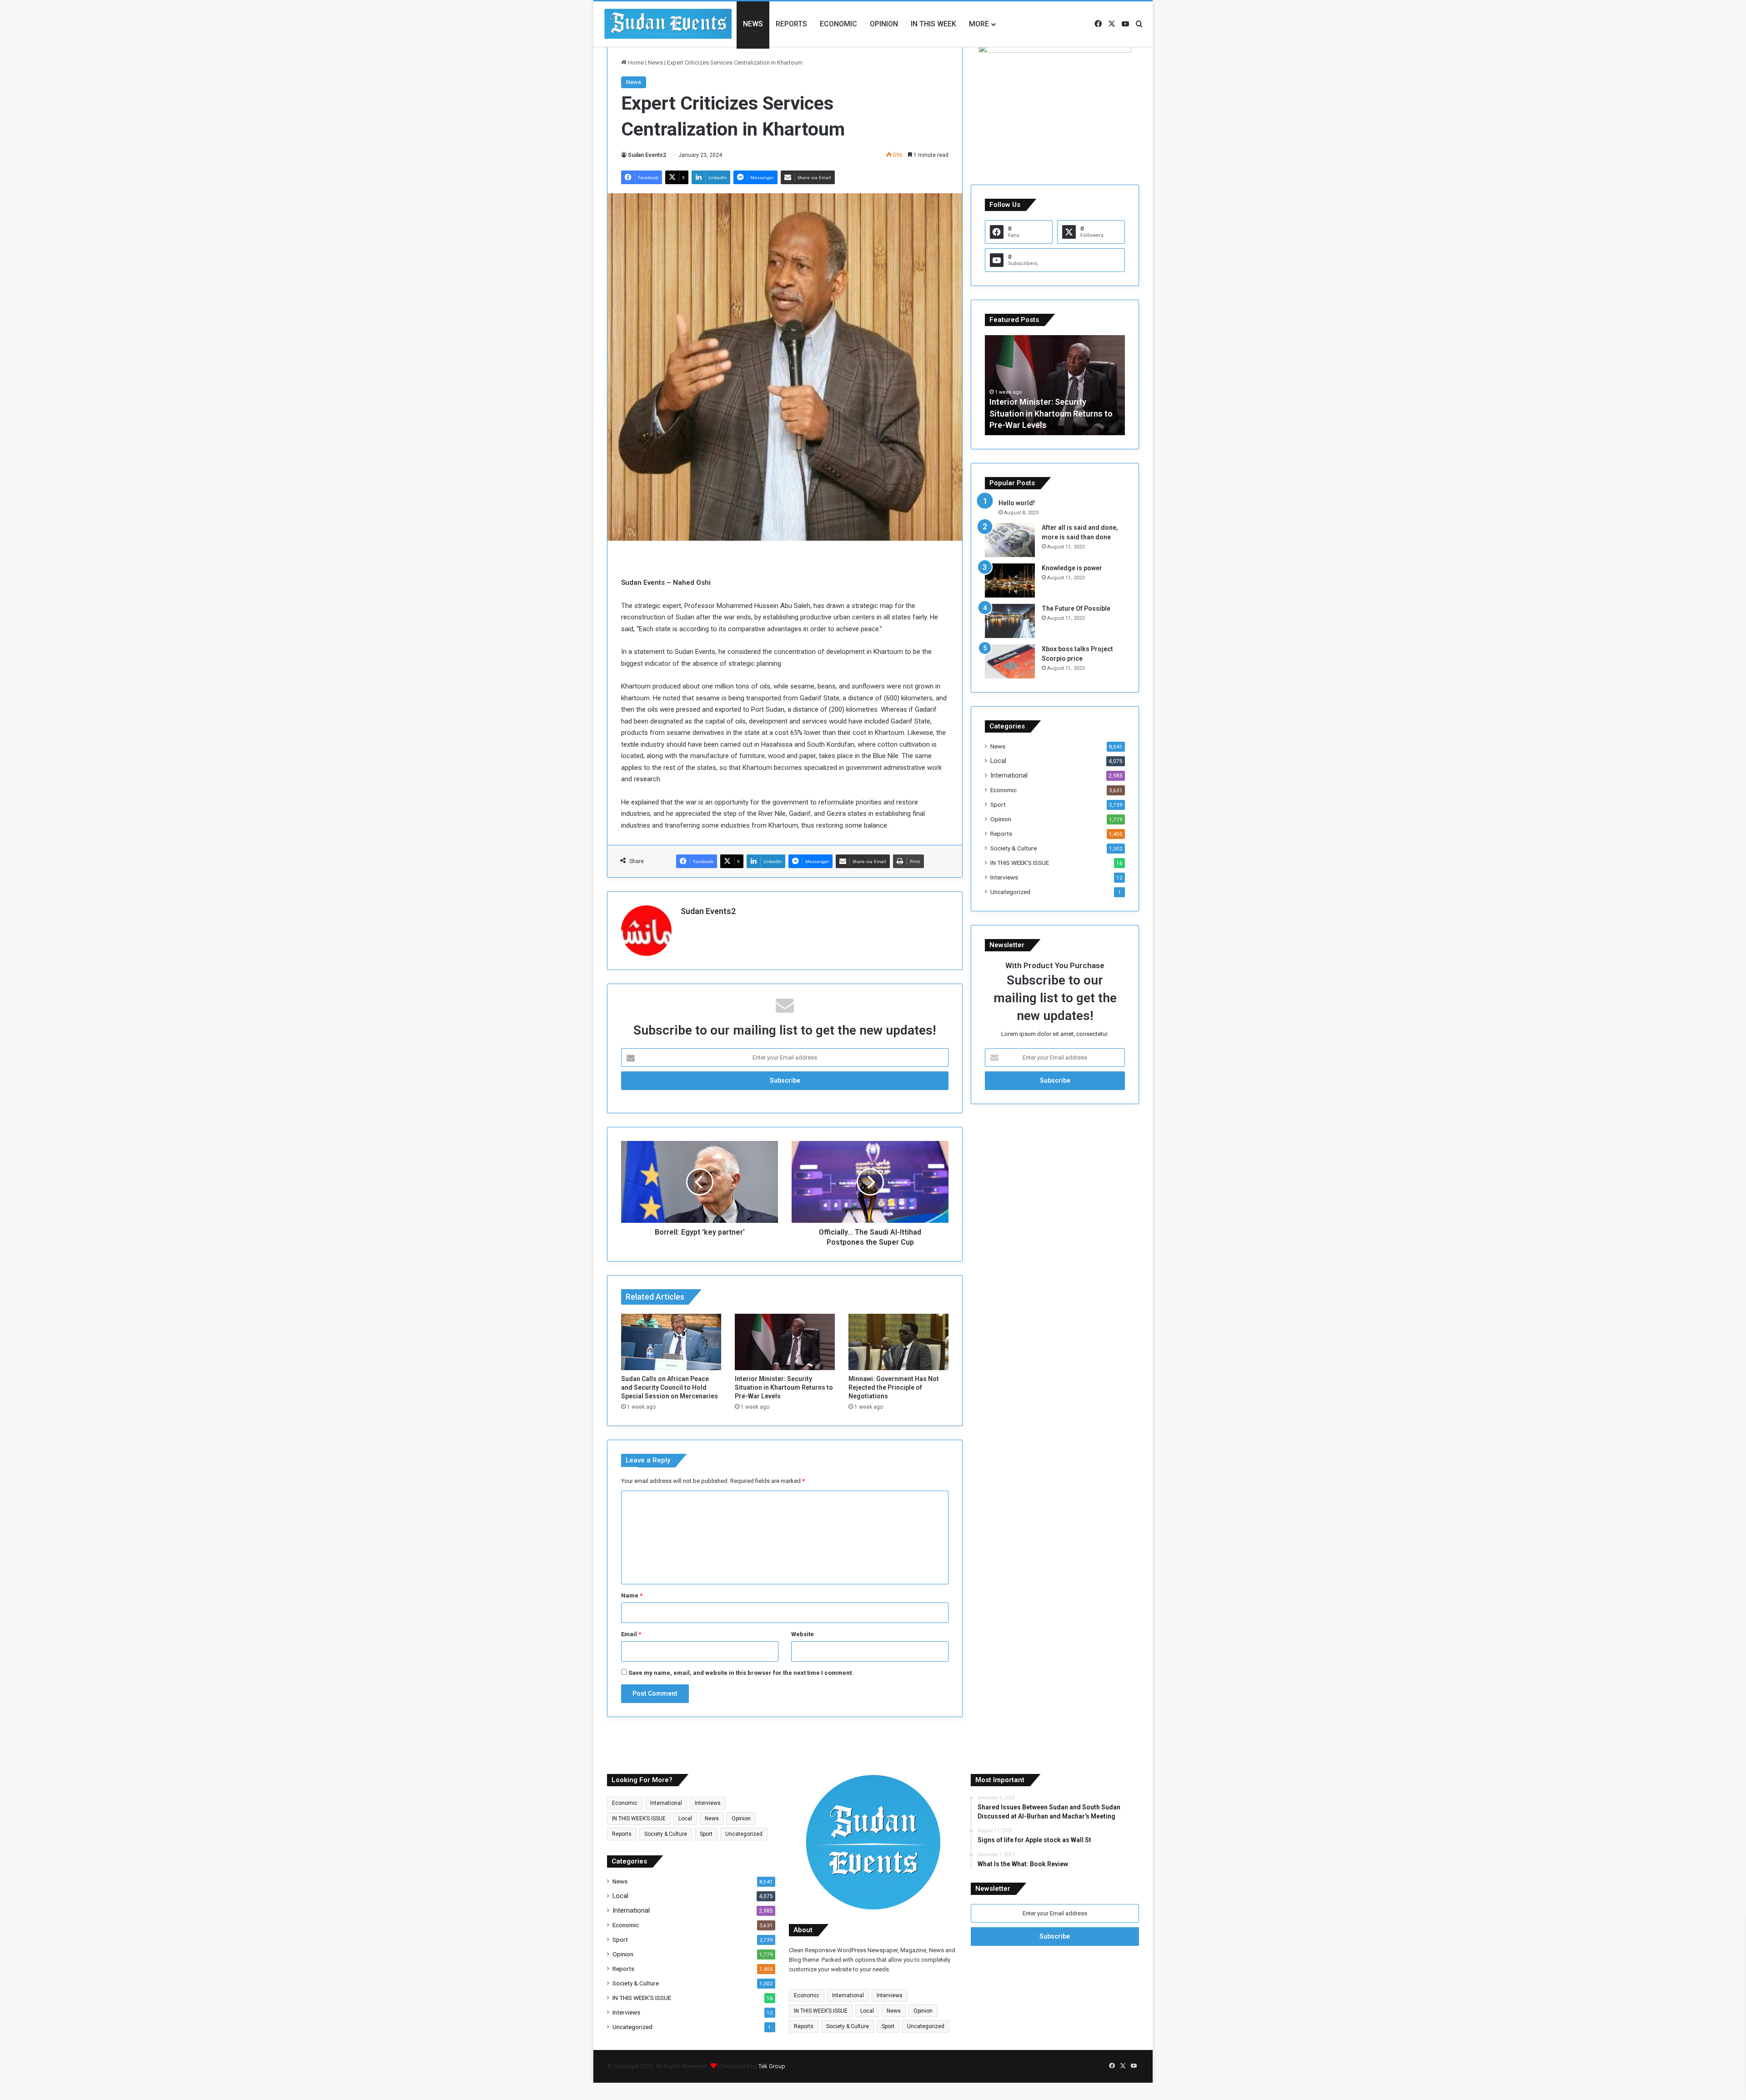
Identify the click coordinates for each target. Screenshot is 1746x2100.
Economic (838, 24)
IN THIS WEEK (933, 24)
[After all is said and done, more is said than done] (1010, 540)
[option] (1055, 385)
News (753, 24)
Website (803, 1634)
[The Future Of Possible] (1010, 621)
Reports (791, 24)
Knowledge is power (1072, 568)
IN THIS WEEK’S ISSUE (1020, 863)
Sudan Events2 (647, 155)
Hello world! (1017, 503)
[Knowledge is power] (1010, 580)
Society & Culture (1013, 848)
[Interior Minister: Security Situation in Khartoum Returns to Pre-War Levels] (785, 1342)
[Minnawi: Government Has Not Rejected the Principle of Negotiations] (898, 1342)
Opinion (884, 24)
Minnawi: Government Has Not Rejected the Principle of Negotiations (894, 1387)
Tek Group (772, 2066)
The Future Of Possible (1076, 608)
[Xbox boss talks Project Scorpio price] (1010, 661)
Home (635, 63)
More (979, 24)
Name (632, 1595)
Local (998, 761)
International (1009, 775)
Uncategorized (1010, 892)
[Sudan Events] (668, 24)
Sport (998, 804)
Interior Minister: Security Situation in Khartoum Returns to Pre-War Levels (784, 1387)
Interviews (1004, 877)
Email (631, 1634)
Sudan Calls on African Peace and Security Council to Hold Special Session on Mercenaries (670, 1387)
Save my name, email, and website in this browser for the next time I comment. (741, 1673)
